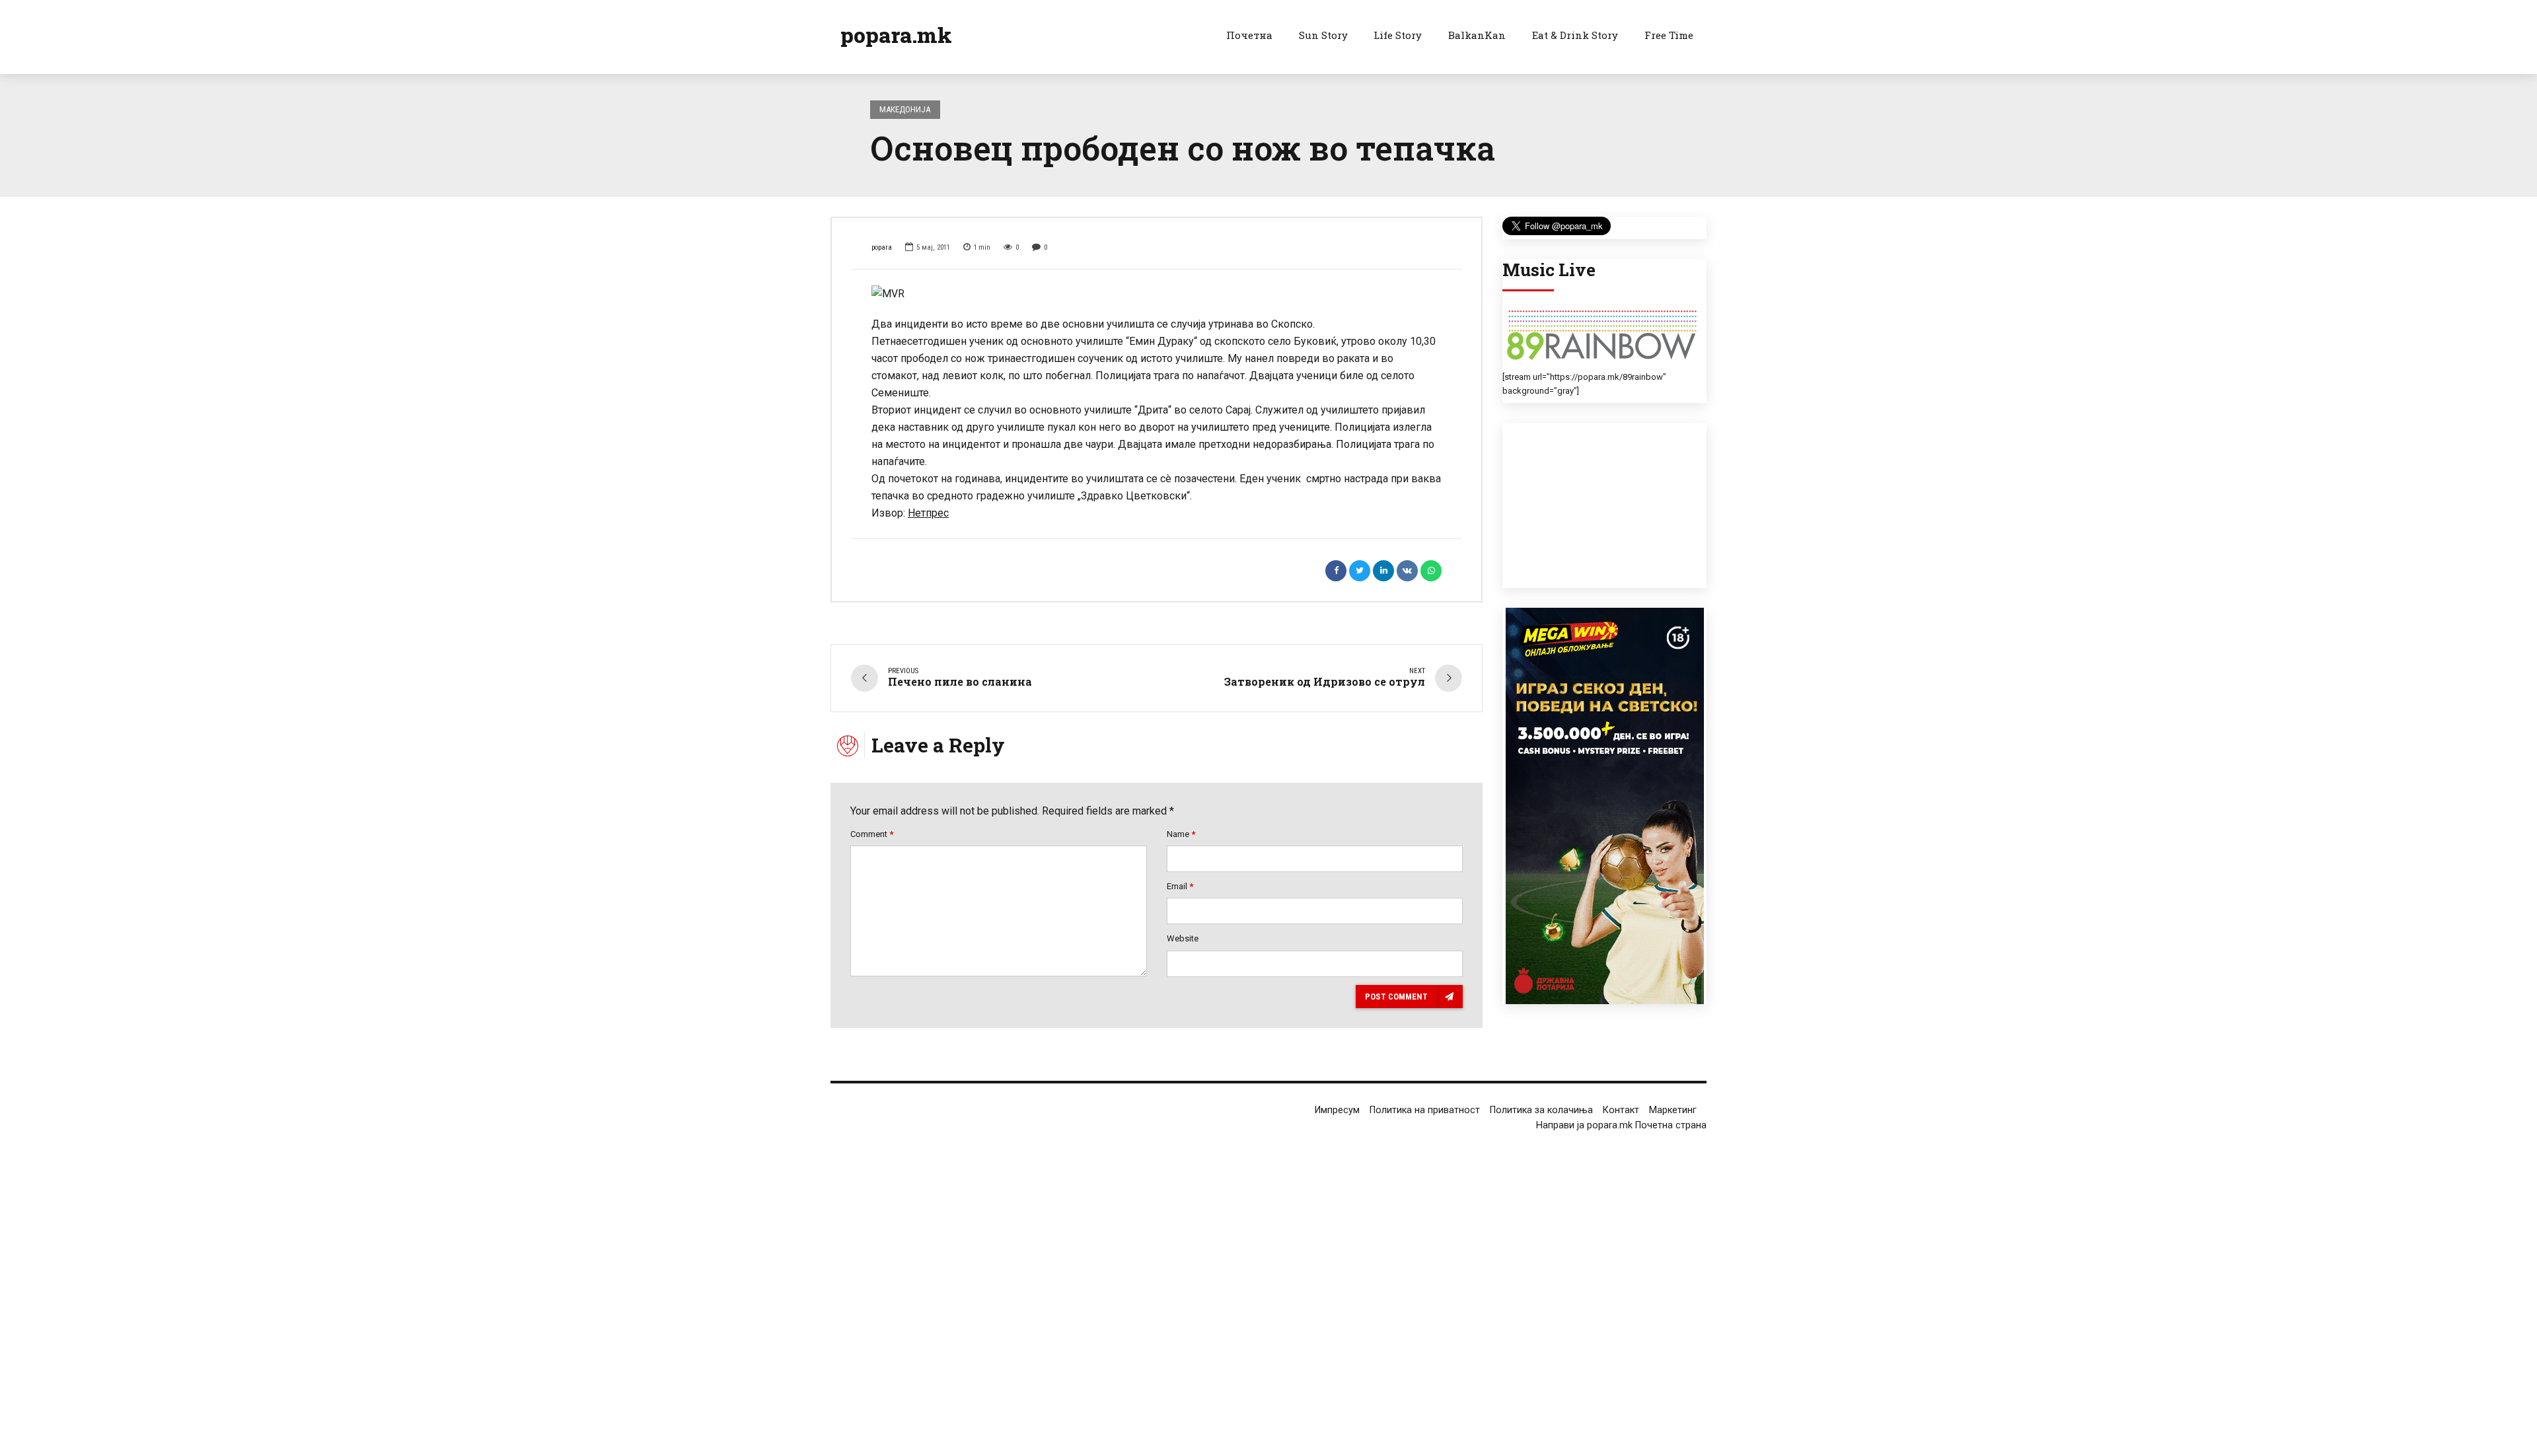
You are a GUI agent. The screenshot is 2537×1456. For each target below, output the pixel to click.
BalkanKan (1477, 35)
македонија (905, 109)
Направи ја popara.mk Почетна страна (1621, 1125)
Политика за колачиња (1541, 1110)
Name (1181, 834)
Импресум (1337, 1110)
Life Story (1398, 35)
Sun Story (1323, 35)
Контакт (1621, 1110)
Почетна (1249, 35)
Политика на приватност (1425, 1110)
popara (882, 247)
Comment (872, 834)
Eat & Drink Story (1575, 35)
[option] (1157, 294)
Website (1183, 938)
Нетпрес (928, 513)
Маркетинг (1673, 1110)
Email (1180, 886)
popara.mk (896, 35)
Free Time (1669, 35)
